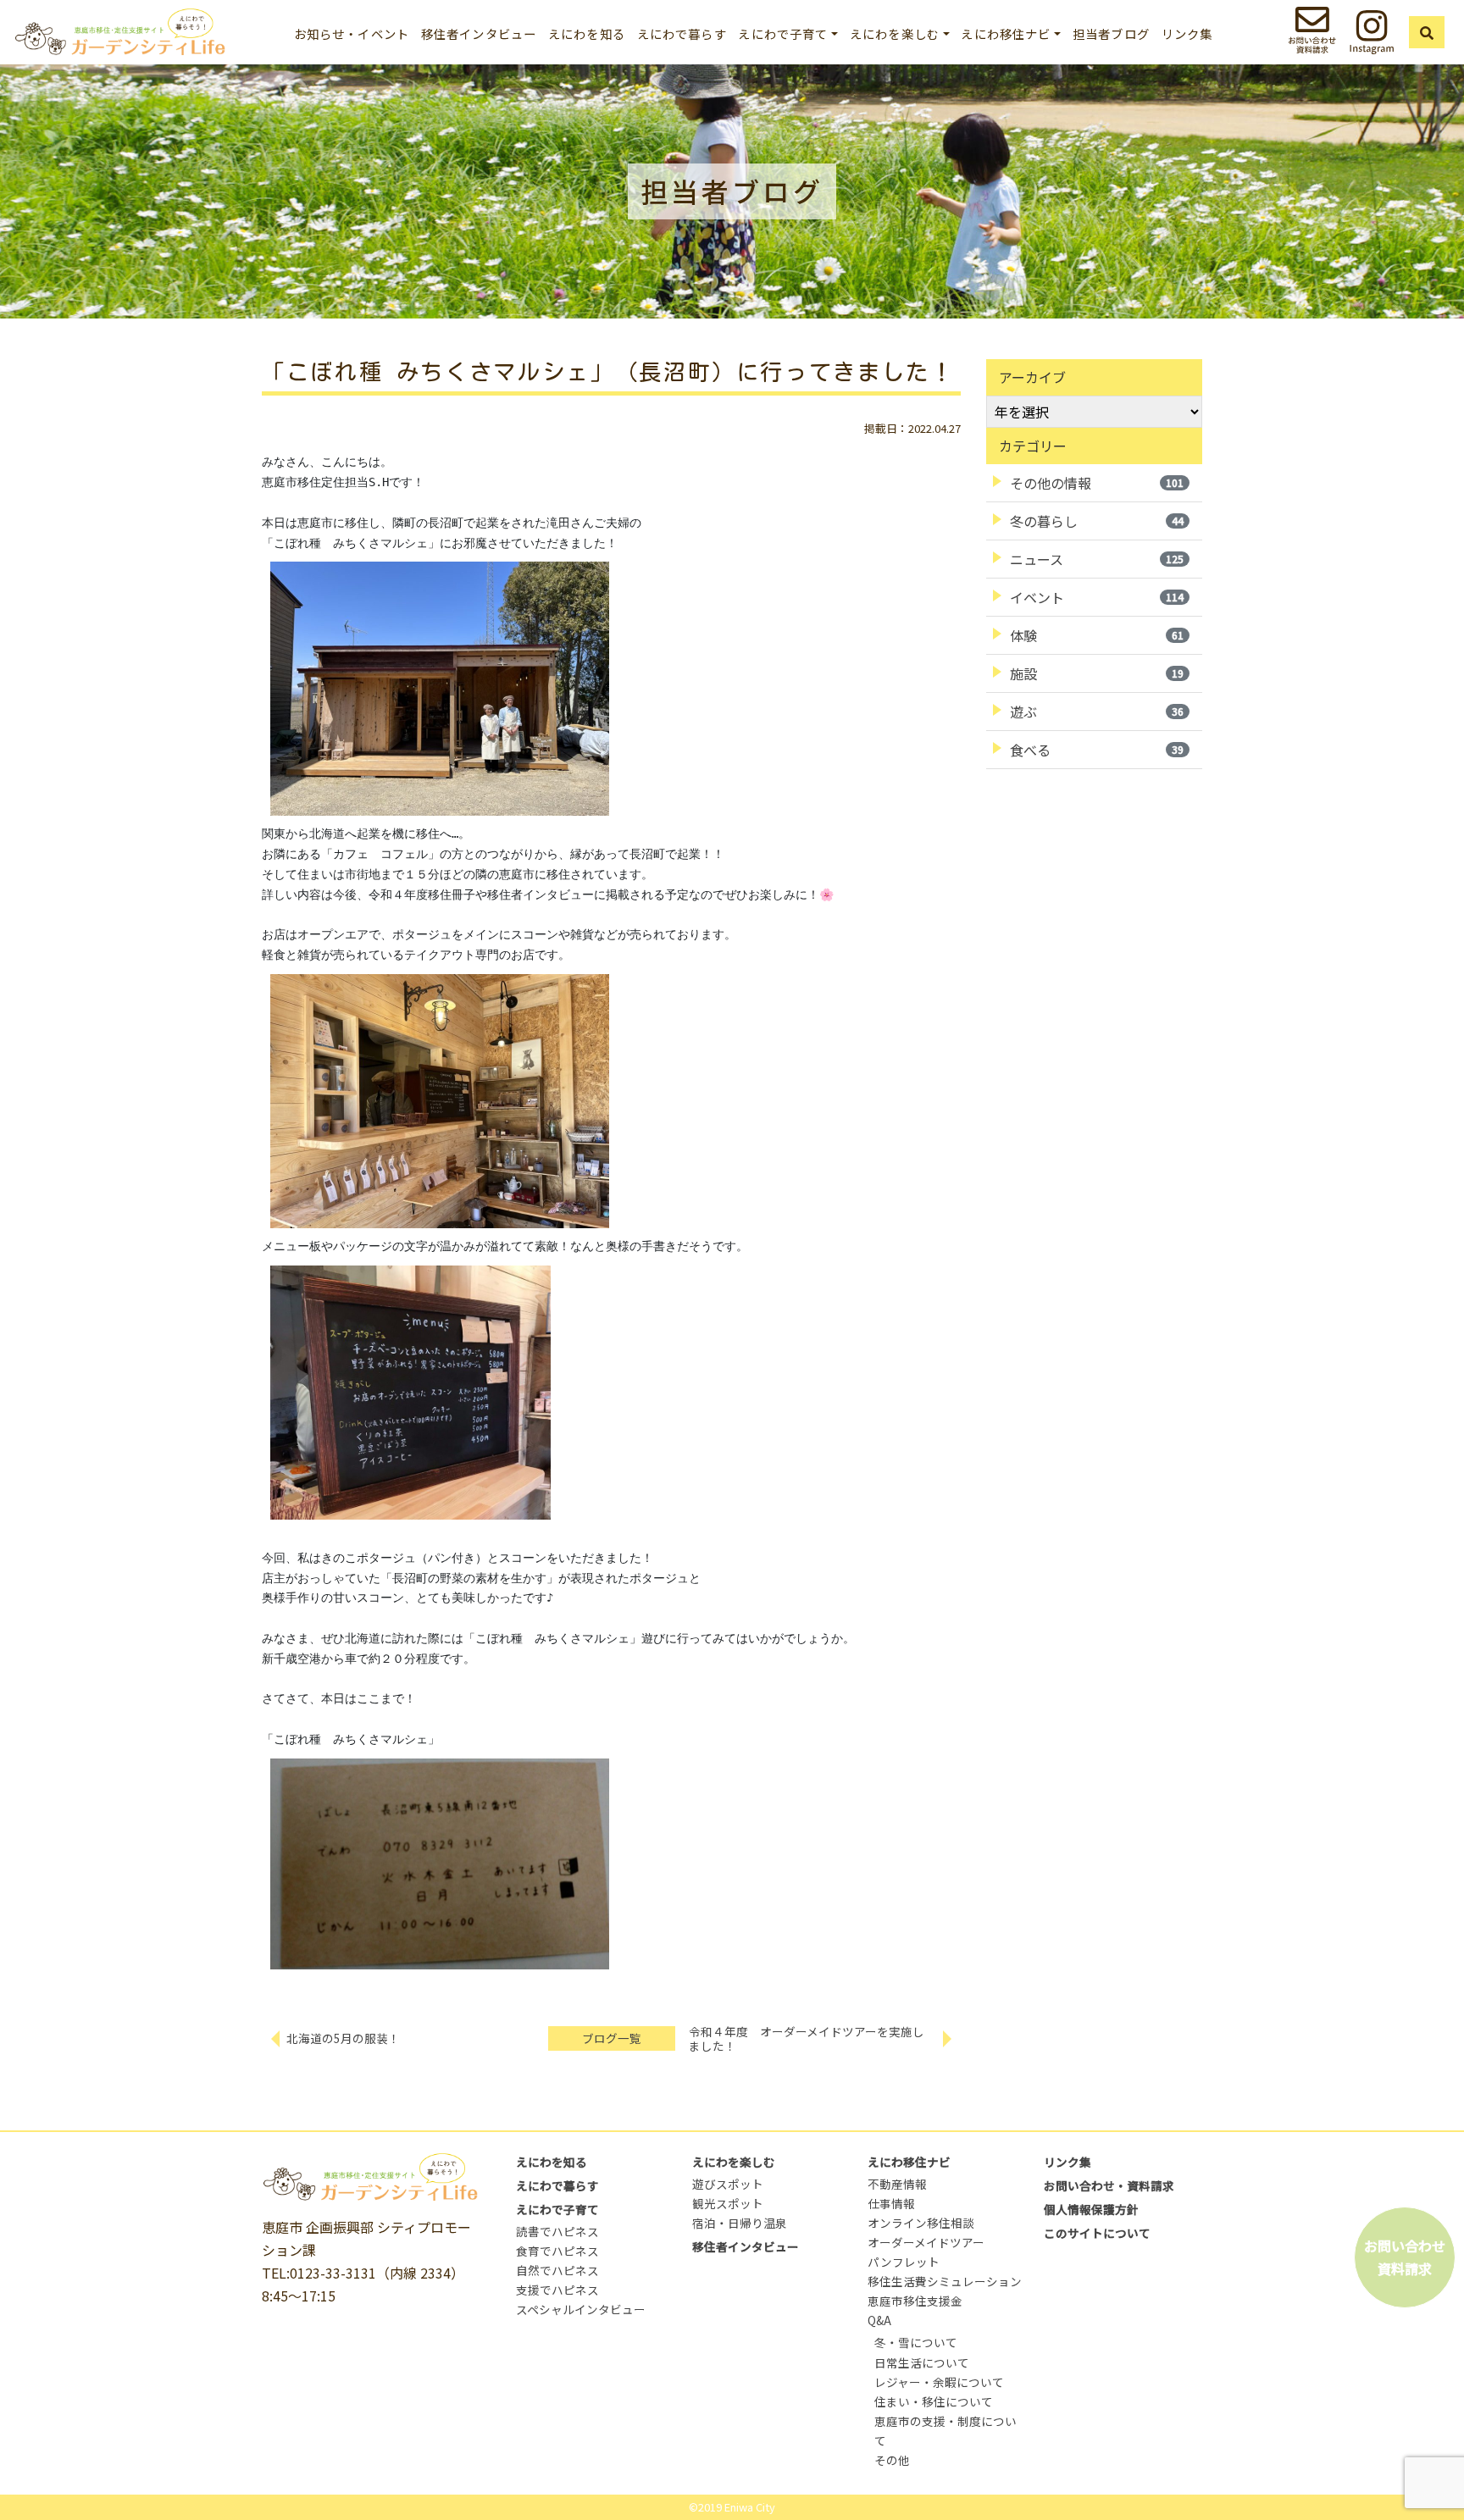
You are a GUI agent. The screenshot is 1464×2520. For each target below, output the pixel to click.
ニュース (1097, 559)
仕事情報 (891, 2203)
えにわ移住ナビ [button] (1006, 33)
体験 (1097, 635)
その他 (892, 2460)
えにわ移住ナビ (909, 2162)
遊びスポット (728, 2184)
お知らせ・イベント (352, 33)
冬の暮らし (1097, 521)
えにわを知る (587, 33)
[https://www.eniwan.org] (119, 29)
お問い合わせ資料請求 (1405, 2257)
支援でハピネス (557, 2290)
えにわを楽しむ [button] (895, 33)
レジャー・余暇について (939, 2382)
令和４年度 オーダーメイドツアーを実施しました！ (807, 2038)
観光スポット (728, 2203)
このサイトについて (1097, 2233)
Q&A (879, 2320)
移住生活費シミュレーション (945, 2281)
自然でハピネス (557, 2270)
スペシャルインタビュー (581, 2309)
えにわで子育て (557, 2209)
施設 (1097, 673)
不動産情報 (897, 2184)
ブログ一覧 (612, 2038)
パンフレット (904, 2262)
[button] (1427, 32)
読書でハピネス (557, 2231)
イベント (1097, 597)
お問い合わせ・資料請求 (1109, 2185)
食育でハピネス (557, 2251)
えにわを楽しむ (734, 2162)
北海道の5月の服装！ (343, 2038)
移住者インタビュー (479, 33)
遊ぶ (1097, 712)
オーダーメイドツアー (926, 2242)
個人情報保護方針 (1091, 2209)
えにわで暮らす (682, 33)
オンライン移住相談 (921, 2223)
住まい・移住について (934, 2401)
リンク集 (1187, 33)
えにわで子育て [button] (783, 33)
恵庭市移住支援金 (915, 2301)
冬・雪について (916, 2342)
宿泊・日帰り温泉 (740, 2223)
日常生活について (922, 2362)
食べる (1097, 750)
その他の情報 (1097, 483)
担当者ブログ (1111, 33)
